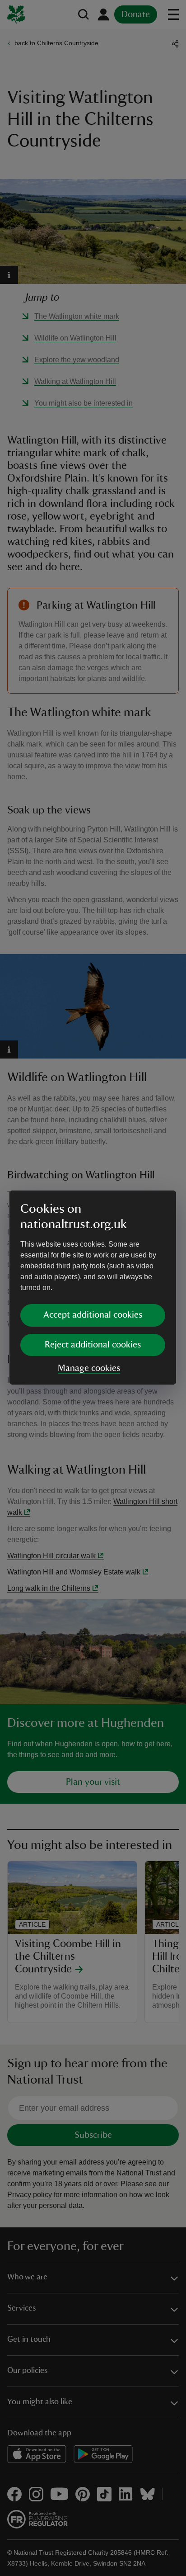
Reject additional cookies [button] (93, 1345)
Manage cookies (89, 1368)
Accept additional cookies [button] (93, 1315)
